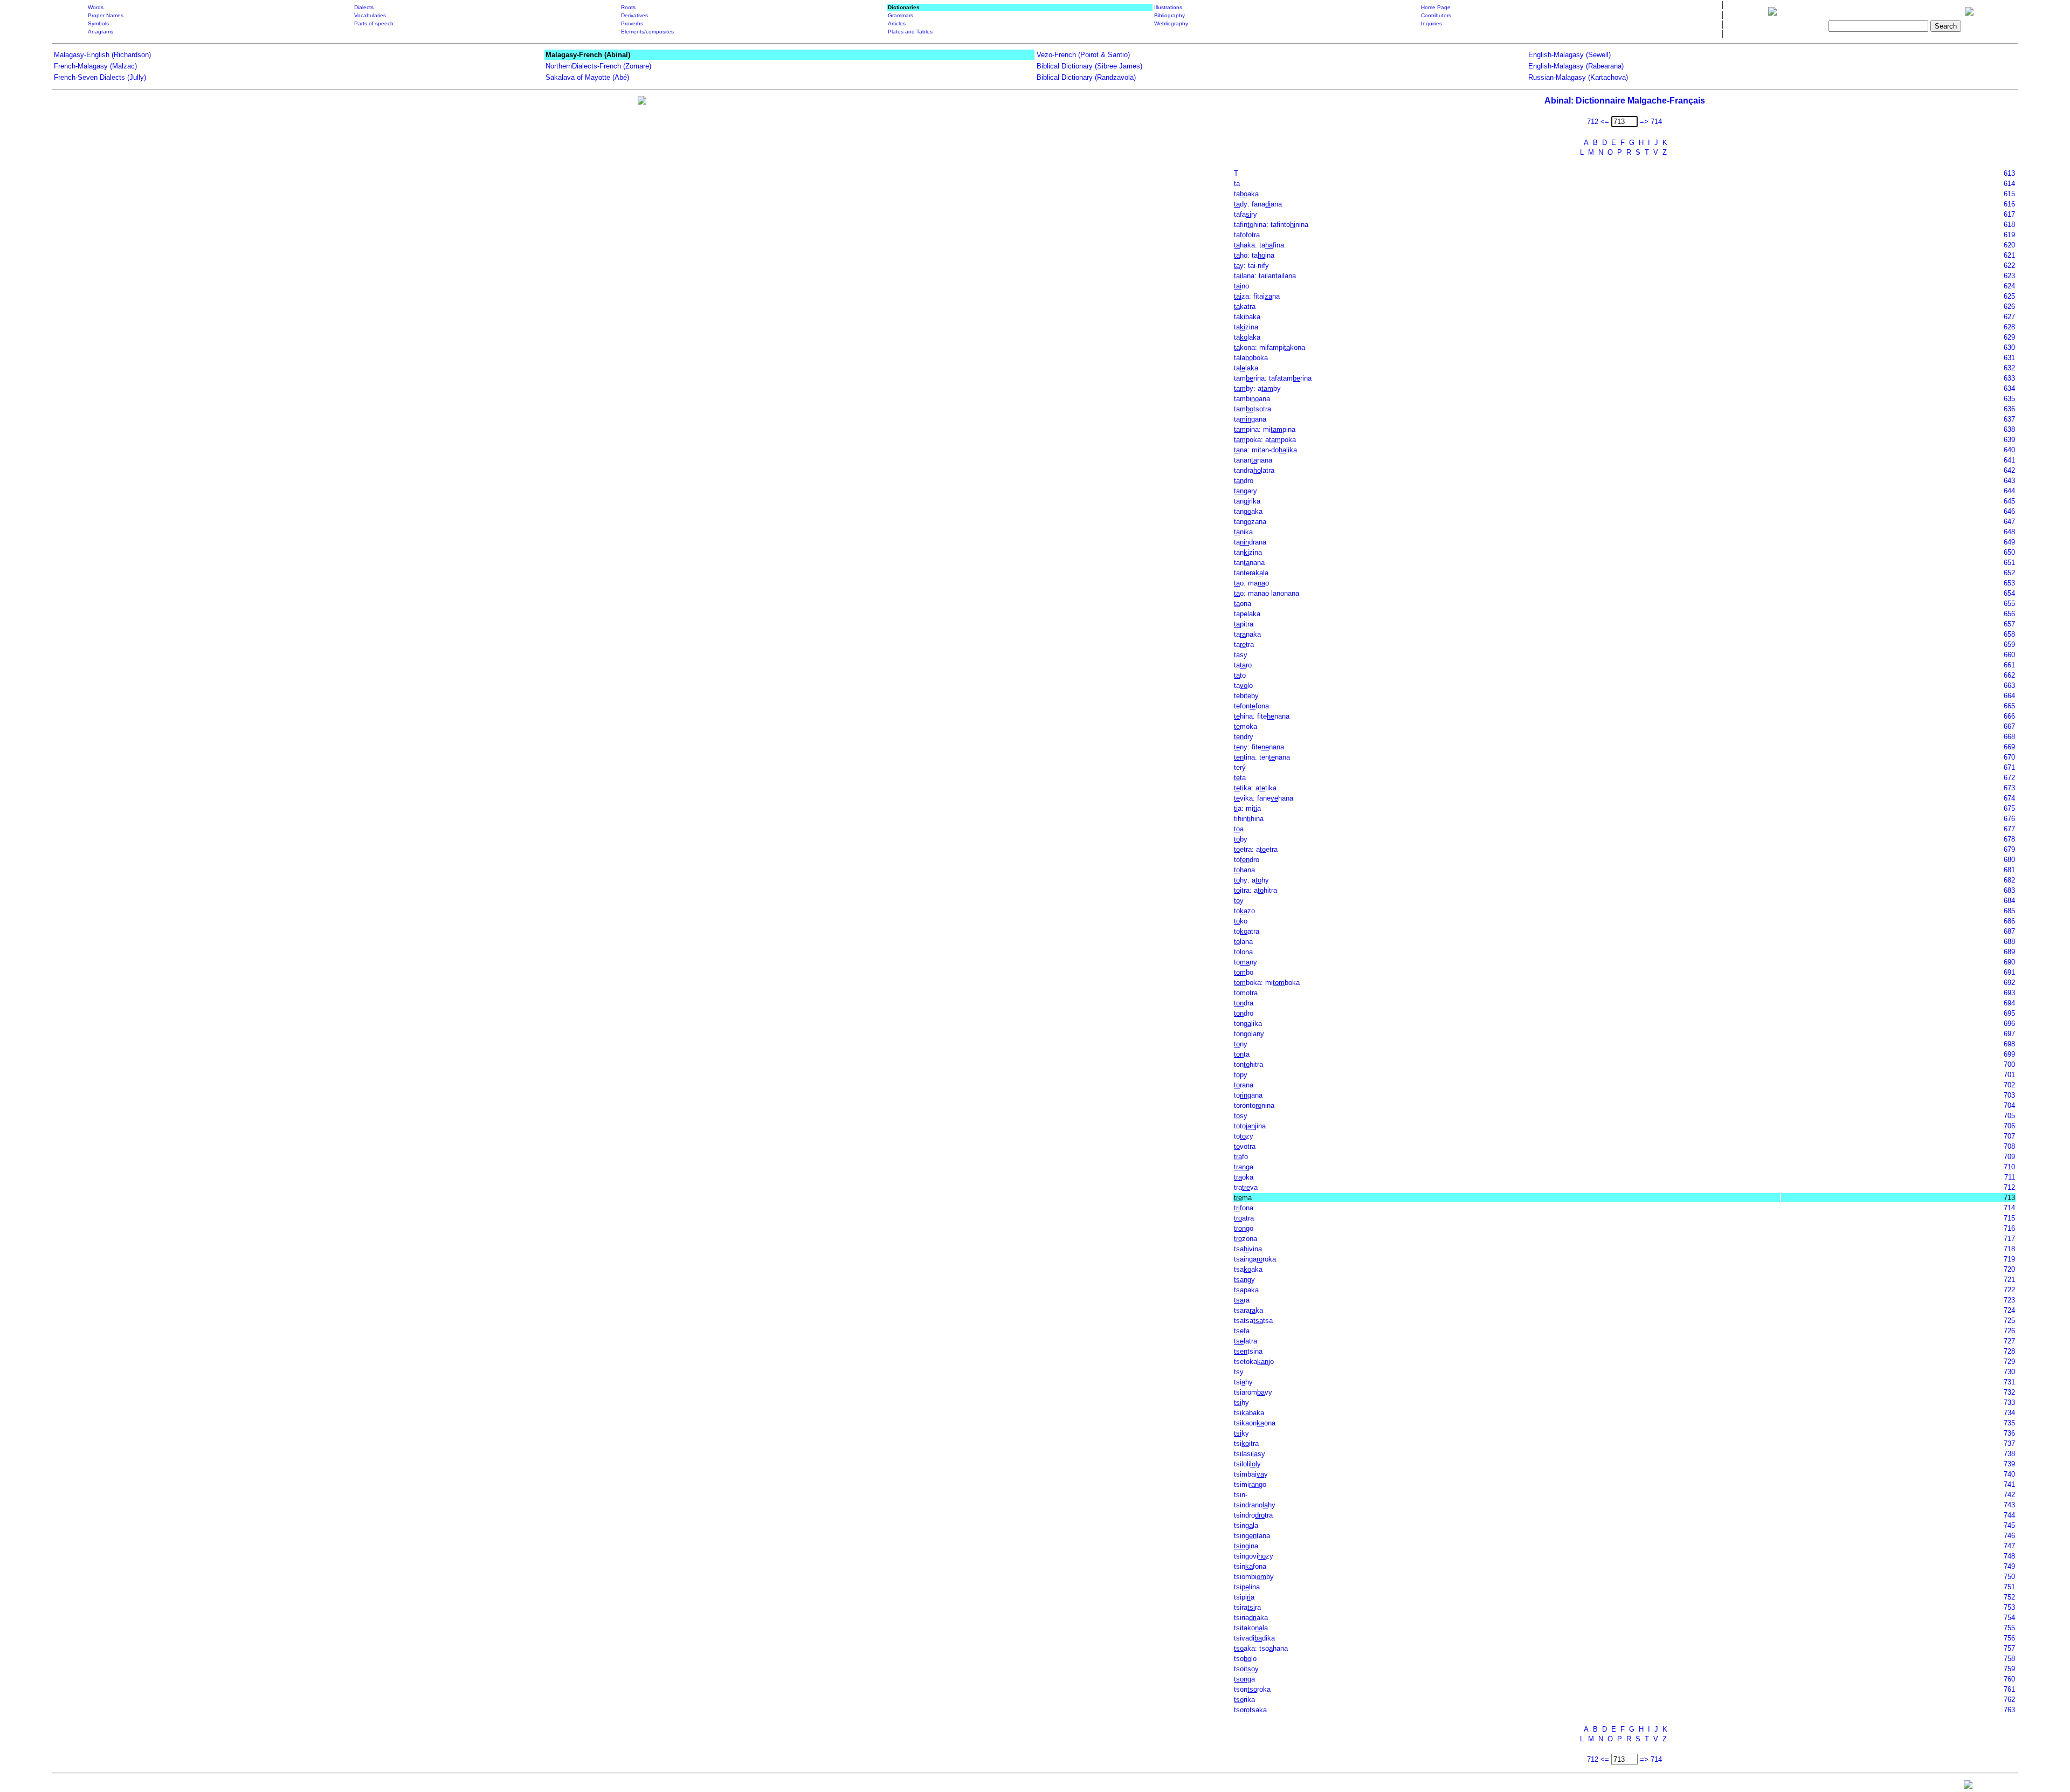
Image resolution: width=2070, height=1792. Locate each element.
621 (2009, 255)
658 (2009, 634)
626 (2009, 306)
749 (2009, 1566)
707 (2009, 1136)
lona (1243, 952)
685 (2009, 911)
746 (2009, 1536)
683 (2009, 890)
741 (2009, 1484)
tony (1246, 962)
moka (1246, 726)
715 (2009, 1218)
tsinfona (1250, 1566)
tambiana (1252, 399)
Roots (628, 7)
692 (2009, 983)
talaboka (1251, 358)
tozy (1244, 1136)
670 (2009, 757)
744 (2009, 1515)
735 (2009, 1423)
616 (2009, 204)
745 (2009, 1525)
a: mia (1247, 808)
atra (1244, 1218)
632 (2009, 368)
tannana (1249, 563)
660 (2009, 655)
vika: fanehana (1264, 798)
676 (2009, 819)
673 (2009, 788)
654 (2009, 593)
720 (2009, 1269)
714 (2009, 1208)
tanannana (1253, 460)
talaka (1247, 337)
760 (2009, 1679)
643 (2009, 481)
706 (2009, 1126)
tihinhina (1249, 819)
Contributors (1436, 15)
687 (2009, 931)
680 (2009, 860)
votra (1245, 1146)
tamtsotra (1253, 409)
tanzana (1250, 522)
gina (1246, 1546)
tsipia (1244, 1597)
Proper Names (106, 15)
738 (2009, 1454)
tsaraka (1248, 1310)
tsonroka (1252, 1689)
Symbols (98, 23)
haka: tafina (1259, 245)
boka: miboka (1267, 983)
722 (2009, 1290)
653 (2009, 583)
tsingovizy (1254, 1556)
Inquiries (1431, 23)
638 (2009, 429)
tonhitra (1248, 1064)
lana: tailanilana (1265, 276)
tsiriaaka (1251, 1618)
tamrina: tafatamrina (1273, 378)
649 (2009, 542)
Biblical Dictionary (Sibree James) (1089, 66)
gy (1244, 1280)
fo (1241, 1157)
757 (2009, 1648)
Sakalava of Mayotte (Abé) (587, 77)
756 (2009, 1638)
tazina (1246, 327)
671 (2009, 767)
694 (2009, 1003)
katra (1245, 306)
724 (2009, 1310)
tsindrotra (1253, 1515)
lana (1243, 942)
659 (2009, 645)
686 (2009, 921)
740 (2009, 1474)
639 (2009, 440)
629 (2009, 337)
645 (2009, 501)
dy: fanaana (1258, 204)
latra (1246, 1341)
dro (1244, 481)
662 (2009, 675)
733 (2009, 1402)
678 (2009, 839)
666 (2009, 716)
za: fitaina (1257, 296)
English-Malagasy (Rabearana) (1576, 66)
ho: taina (1254, 255)
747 (2009, 1546)
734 (2009, 1413)
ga (1244, 1167)
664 (2009, 696)
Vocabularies (370, 15)
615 (2009, 194)
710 (2009, 1167)
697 (2009, 1034)
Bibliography (1169, 15)
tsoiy (1246, 1669)
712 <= (1598, 122)
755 (2009, 1628)
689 (2009, 952)
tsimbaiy (1251, 1474)
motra (1246, 993)
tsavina (1248, 1249)
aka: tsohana (1261, 1648)
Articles (897, 23)
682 (2009, 880)
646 (2009, 511)
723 (2009, 1300)
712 (2009, 1187)
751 (2009, 1587)
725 (2009, 1321)
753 (2009, 1607)
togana (1248, 1095)
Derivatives (634, 15)
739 (2009, 1464)
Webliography (1171, 23)
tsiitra (1246, 1443)
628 (2009, 327)
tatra (1244, 645)
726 (2009, 1331)
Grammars (901, 15)
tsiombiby (1254, 1577)
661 (2009, 665)
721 (2009, 1280)
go (1244, 1228)
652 (2009, 573)
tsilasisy (1250, 1454)
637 (2009, 419)
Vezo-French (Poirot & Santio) (1083, 55)
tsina (1248, 1351)
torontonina (1254, 1105)
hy (1241, 1402)
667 (2009, 726)
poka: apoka (1265, 440)
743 (2009, 1505)
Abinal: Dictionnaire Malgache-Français (1625, 101)
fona (1244, 1208)
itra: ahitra (1255, 890)
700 (2009, 1064)
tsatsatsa (1253, 1321)
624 (2009, 286)
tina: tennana (1262, 757)
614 (2009, 184)
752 (2009, 1597)
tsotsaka (1250, 1710)
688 (2009, 942)
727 (2009, 1341)
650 (2009, 552)
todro (1247, 860)
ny (1241, 1044)
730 (2009, 1372)
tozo (1244, 911)
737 (2009, 1443)
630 (2009, 347)
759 (2009, 1669)
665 (2009, 706)
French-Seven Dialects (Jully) (100, 77)
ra (1242, 1300)
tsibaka (1249, 1413)
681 (2009, 870)
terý (1240, 767)
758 (2009, 1659)
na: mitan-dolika (1265, 450)
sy (1241, 655)
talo (1243, 685)
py (1241, 1075)
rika (1244, 1700)
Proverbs (632, 23)
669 (2009, 747)
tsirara (1247, 1607)
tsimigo (1250, 1484)
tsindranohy (1255, 1505)
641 (2009, 460)
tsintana (1252, 1536)
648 (2009, 532)
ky (1241, 1433)
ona (1243, 604)
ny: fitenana (1259, 747)
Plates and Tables (910, 32)
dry (1244, 737)
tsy (1239, 1372)
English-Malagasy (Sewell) (1569, 55)
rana (1244, 1085)
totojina (1250, 1126)
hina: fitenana (1262, 716)
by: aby (1257, 388)
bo (1244, 972)
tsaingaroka (1255, 1259)
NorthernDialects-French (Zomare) (598, 66)
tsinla (1246, 1525)
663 (2009, 685)
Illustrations (1168, 7)
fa (1242, 1331)
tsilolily (1247, 1464)
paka (1246, 1290)
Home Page (1436, 7)
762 (2009, 1700)
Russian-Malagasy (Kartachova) (1578, 77)
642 (2009, 470)
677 (2009, 829)
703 (2009, 1095)
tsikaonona (1255, 1423)
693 (2009, 993)
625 (2009, 296)
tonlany (1249, 1034)
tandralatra (1254, 470)
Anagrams (101, 32)
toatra (1247, 931)
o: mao (1251, 583)
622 (2009, 266)
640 (2009, 450)
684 (2009, 901)
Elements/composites (647, 32)
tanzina (1248, 552)
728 (2009, 1351)
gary (1246, 491)
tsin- (1241, 1495)
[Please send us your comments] (1968, 1787)
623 (2009, 276)
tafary (1246, 214)
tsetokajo (1254, 1362)
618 (2009, 225)
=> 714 (1651, 122)
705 (2009, 1116)
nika (1243, 532)
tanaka (1248, 511)
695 (2009, 1013)
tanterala (1251, 573)
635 (2009, 399)
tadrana (1250, 542)
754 (2009, 1618)
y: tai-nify (1251, 266)
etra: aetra (1256, 849)
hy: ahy (1251, 880)
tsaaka (1248, 1269)
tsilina (1247, 1587)
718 (2009, 1249)
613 (2009, 173)
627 (2009, 317)
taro (1243, 665)
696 (2009, 1023)
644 (2009, 491)
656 (2009, 614)
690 (2009, 962)
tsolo (1245, 1659)
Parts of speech (374, 23)
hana (1244, 870)
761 (2009, 1689)
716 (2009, 1228)
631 (2009, 358)
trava (1246, 1187)
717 (2009, 1239)
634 (2009, 388)
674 (2009, 798)
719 (2009, 1259)
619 (2009, 235)
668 (2009, 737)
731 (2009, 1382)
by (1241, 839)
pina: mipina (1265, 429)
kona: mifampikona (1269, 347)
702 (2009, 1085)
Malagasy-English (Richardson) (102, 55)
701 (2009, 1075)
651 (2009, 563)
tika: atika (1255, 788)
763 (2009, 1710)
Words (96, 7)
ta (1237, 184)
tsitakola (1251, 1628)
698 (2009, 1044)
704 (2009, 1105)
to (1240, 675)
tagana (1250, 419)
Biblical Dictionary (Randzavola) (1086, 77)
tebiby (1246, 696)
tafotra (1247, 235)
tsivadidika (1254, 1638)
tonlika (1248, 1023)
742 (2009, 1495)
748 (2009, 1556)
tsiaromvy (1253, 1392)
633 (2009, 378)
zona (1246, 1239)
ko (1241, 921)
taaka (1246, 194)
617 (2009, 214)
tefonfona (1251, 706)
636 (2009, 409)
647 (2009, 522)
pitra (1244, 624)
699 (2009, 1054)
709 (2009, 1157)
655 (2009, 604)
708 (2009, 1146)
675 (2009, 808)
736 (2009, 1433)
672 (2009, 778)
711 (2010, 1177)
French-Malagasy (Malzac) (95, 66)
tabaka (1247, 317)
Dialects (364, 7)
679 (2009, 849)
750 (2009, 1577)
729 (2009, 1362)
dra (1244, 1003)
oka (1244, 1177)
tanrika (1247, 501)
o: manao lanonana (1267, 593)
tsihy (1243, 1382)
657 (2009, 624)
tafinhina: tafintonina (1271, 225)
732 (2009, 1392)
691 (2009, 972)
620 (2009, 245)
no (1241, 286)
